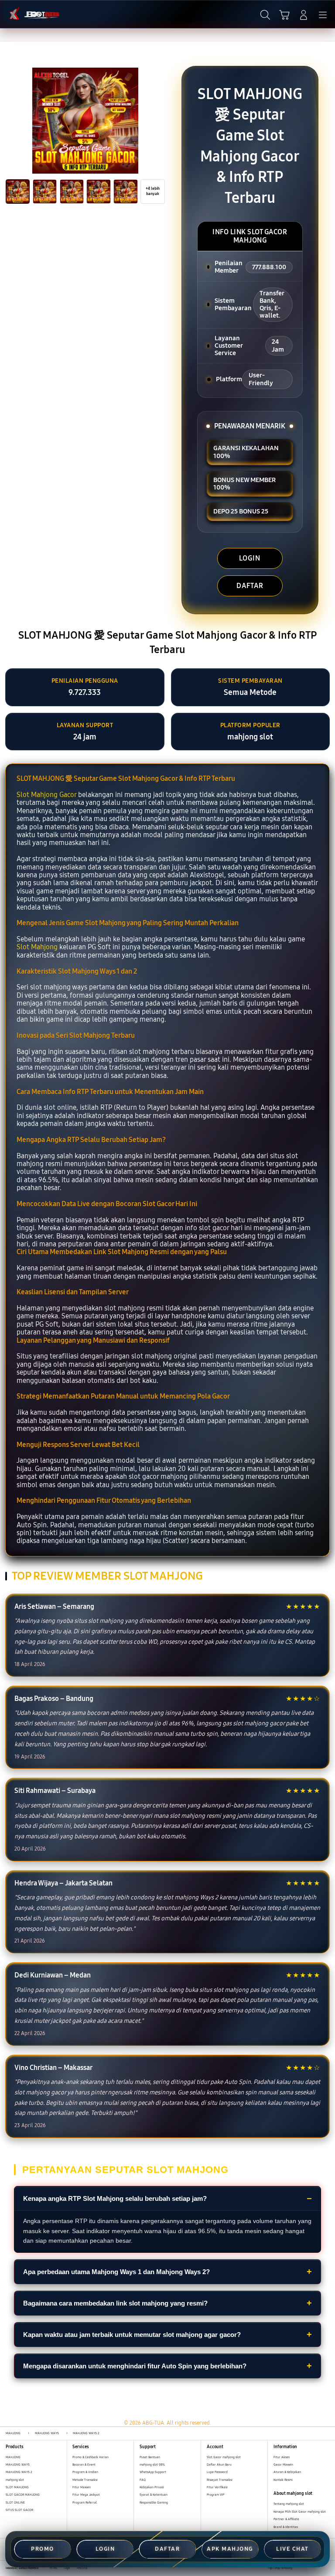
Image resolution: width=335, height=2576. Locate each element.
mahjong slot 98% (152, 2465)
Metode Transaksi (85, 2480)
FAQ (143, 2480)
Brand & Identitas (286, 2527)
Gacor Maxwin (283, 2465)
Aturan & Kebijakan (287, 2472)
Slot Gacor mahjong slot (224, 2457)
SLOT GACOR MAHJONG (23, 2495)
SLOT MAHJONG (17, 2487)
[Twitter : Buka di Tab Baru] (309, 2568)
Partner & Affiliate (286, 2519)
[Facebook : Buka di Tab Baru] (299, 2568)
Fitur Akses (282, 2457)
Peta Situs (82, 2568)
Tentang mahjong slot (289, 2504)
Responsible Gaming (154, 2502)
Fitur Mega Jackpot (86, 2495)
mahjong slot (15, 2480)
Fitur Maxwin (82, 2487)
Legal (67, 2568)
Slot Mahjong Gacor (46, 795)
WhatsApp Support (153, 2472)
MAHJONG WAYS (18, 2465)
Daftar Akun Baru (219, 2465)
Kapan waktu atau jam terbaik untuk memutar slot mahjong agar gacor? (132, 2335)
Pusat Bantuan (150, 2457)
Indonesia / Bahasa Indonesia (22, 2568)
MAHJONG (13, 2457)
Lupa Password (217, 2472)
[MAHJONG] (27, 14)
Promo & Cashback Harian (91, 2457)
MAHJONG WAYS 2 (19, 2472)
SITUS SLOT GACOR (19, 2510)
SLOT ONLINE (15, 2502)
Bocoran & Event (84, 2465)
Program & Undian (85, 2472)
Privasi (54, 2568)
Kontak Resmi (283, 2480)
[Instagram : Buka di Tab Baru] (318, 2568)
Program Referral (85, 2502)
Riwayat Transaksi (220, 2480)
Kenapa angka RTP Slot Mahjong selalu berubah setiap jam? (115, 2198)
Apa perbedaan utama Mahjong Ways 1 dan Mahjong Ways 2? (116, 2272)
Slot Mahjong (37, 947)
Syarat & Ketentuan (154, 2495)
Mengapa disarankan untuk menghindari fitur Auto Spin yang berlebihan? (135, 2366)
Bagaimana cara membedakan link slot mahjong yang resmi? (115, 2303)
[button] (284, 15)
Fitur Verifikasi (217, 2487)
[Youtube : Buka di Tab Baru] (326, 2568)
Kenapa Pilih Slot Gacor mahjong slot (300, 2512)
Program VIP (215, 2495)
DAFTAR (250, 586)
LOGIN (250, 558)
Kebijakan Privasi (152, 2487)
